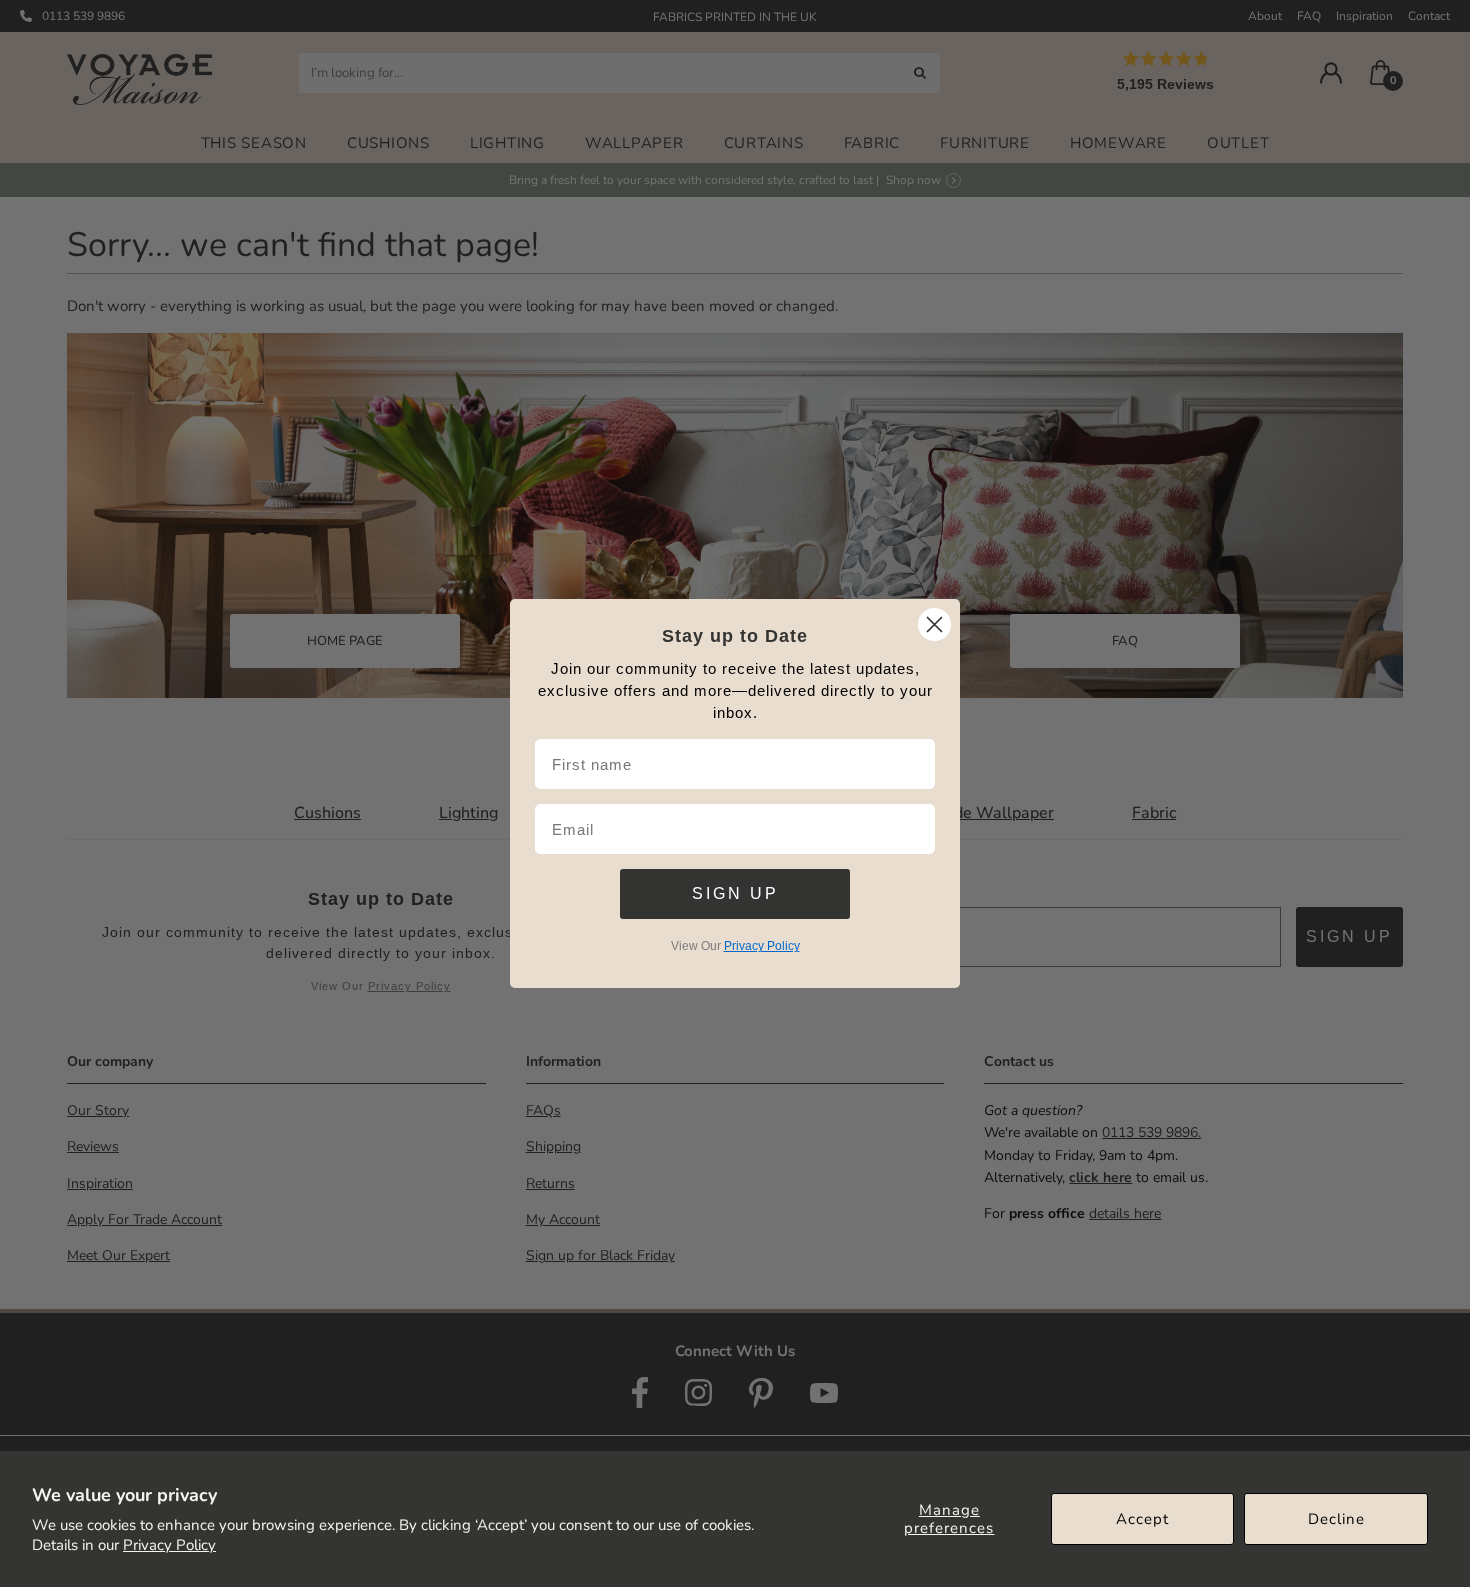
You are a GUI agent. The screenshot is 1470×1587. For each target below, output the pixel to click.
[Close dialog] (934, 624)
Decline (1336, 1519)
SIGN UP (735, 893)
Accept (1142, 1519)
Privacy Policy (169, 1545)
